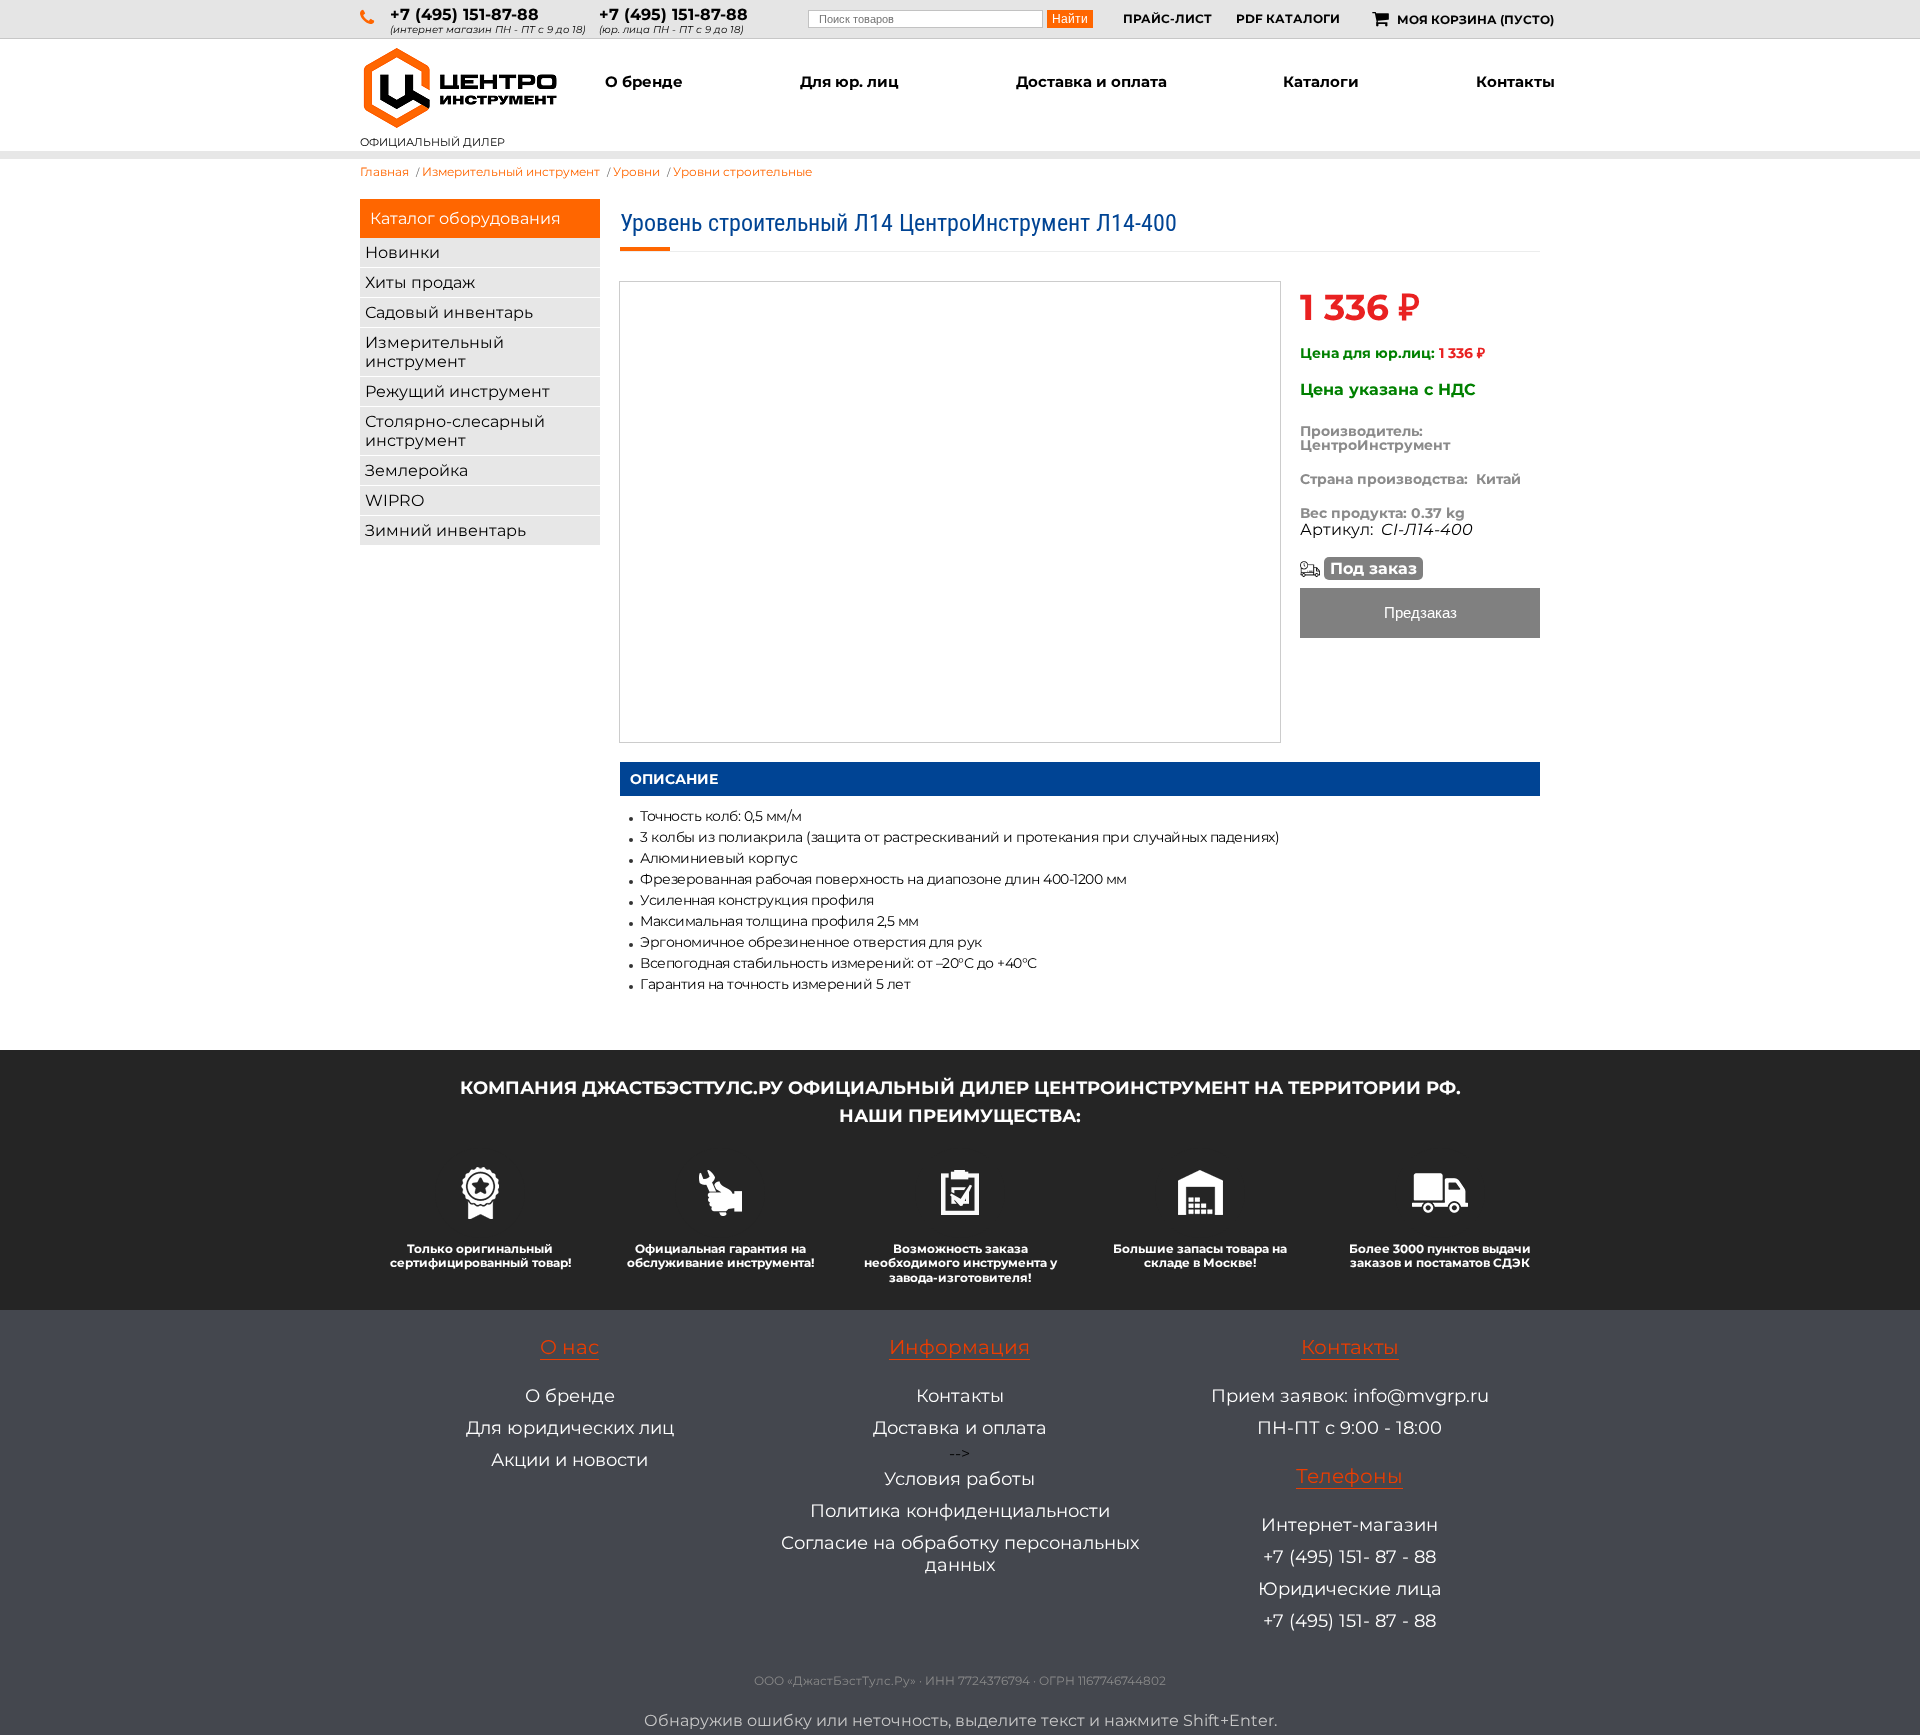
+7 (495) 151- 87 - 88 (1349, 1557)
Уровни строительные (742, 171)
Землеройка (416, 470)
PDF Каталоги (1288, 18)
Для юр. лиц (849, 81)
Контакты (1515, 81)
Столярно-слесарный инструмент (455, 431)
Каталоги (1321, 81)
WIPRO (394, 500)
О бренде (644, 81)
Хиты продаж (420, 282)
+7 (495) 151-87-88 (464, 14)
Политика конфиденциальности (960, 1511)
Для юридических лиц (570, 1428)
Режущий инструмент (457, 391)
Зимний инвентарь (445, 530)
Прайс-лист (1167, 18)
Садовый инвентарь (449, 312)
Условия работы (959, 1479)
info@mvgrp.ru (1421, 1396)
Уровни (636, 171)
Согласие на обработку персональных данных (960, 1554)
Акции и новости (569, 1460)
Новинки (402, 252)
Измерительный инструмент (434, 352)
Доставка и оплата (1091, 81)
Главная (384, 171)
